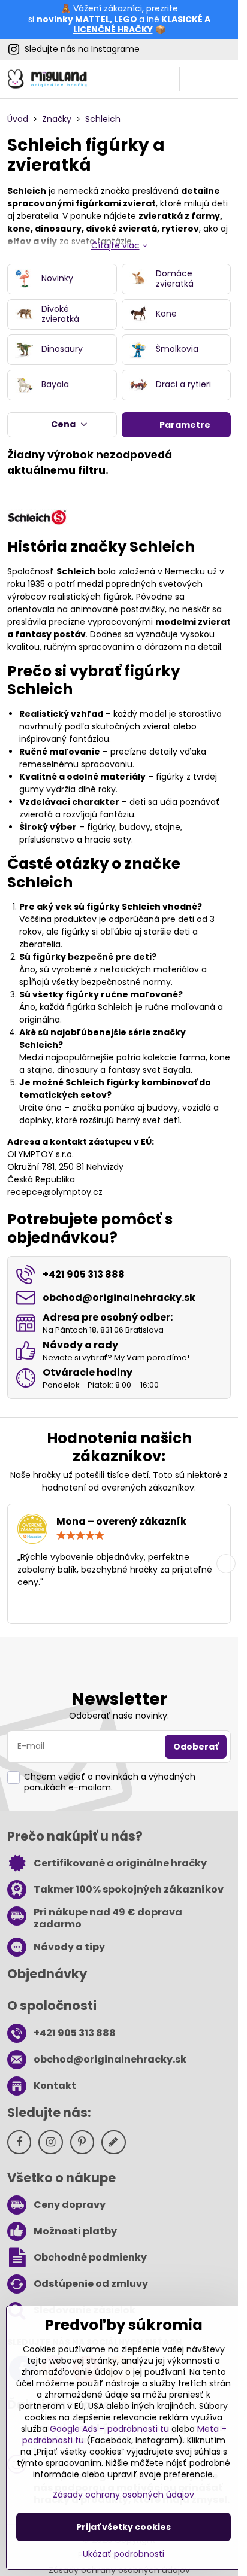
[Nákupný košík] (194, 79)
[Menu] (224, 79)
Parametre (184, 425)
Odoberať (196, 1747)
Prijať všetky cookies (123, 2527)
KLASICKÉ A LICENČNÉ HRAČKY (142, 25)
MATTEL (92, 19)
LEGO (126, 19)
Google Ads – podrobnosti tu (109, 2429)
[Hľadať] (165, 79)
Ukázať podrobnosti (123, 2554)
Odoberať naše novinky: (119, 1716)
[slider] (80, 1535)
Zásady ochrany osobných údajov (123, 2495)
